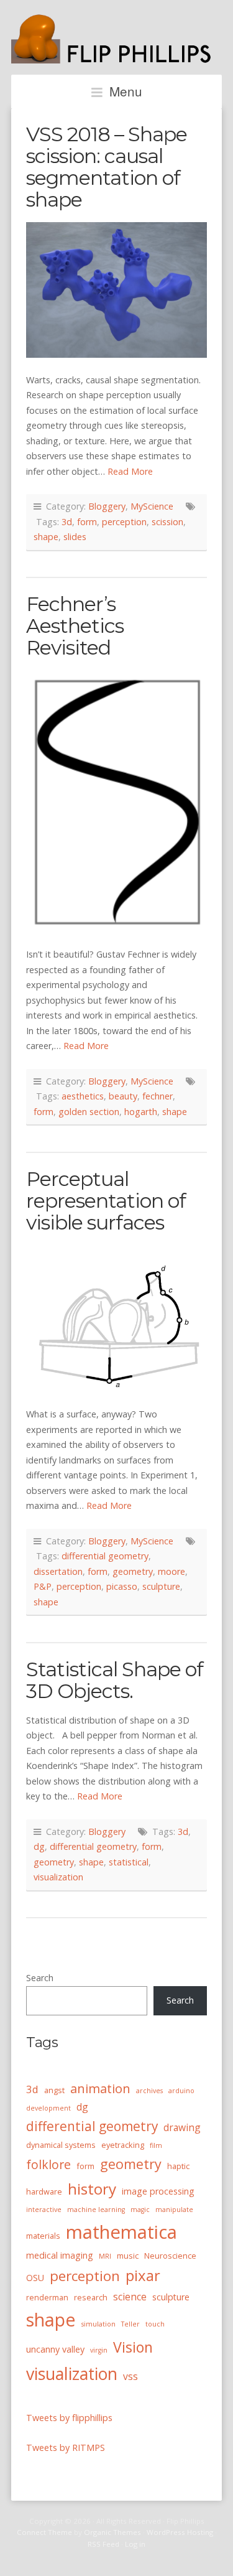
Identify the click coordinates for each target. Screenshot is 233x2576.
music (128, 2256)
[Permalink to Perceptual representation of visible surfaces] (116, 1318)
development (48, 2108)
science (130, 2297)
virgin (99, 2350)
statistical (129, 1862)
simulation (98, 2324)
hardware (44, 2191)
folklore (48, 2164)
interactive (44, 2210)
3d (67, 522)
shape (46, 537)
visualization (58, 1877)
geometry (133, 1571)
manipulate (174, 2210)
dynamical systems (61, 2145)
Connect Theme (44, 2532)
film (156, 2145)
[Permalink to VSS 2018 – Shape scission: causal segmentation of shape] (116, 290)
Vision (133, 2347)
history (92, 2189)
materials (43, 2236)
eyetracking (123, 2145)
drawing (182, 2127)
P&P (43, 1586)
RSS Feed (103, 2544)
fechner (158, 1096)
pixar (143, 2275)
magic (140, 2210)
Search (40, 1978)
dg (39, 1846)
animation (100, 2088)
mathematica (121, 2232)
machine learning (96, 2210)
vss (130, 2376)
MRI (105, 2256)
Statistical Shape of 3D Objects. (115, 1680)
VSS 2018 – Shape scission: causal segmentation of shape (107, 167)
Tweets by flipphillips (69, 2418)
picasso (122, 1586)
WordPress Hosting (180, 2532)
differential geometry (105, 1556)
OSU (35, 2278)
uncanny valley (55, 2349)
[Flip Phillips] (116, 57)
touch (155, 2324)
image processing (158, 2191)
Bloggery (107, 506)
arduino (181, 2091)
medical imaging (60, 2255)
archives (149, 2091)
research (91, 2297)
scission (167, 522)
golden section (89, 1112)
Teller (130, 2324)
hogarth (141, 1112)
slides (75, 537)
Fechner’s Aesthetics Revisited (75, 626)
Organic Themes (112, 2532)
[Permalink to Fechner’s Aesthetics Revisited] (116, 801)
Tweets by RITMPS (66, 2448)
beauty (123, 1096)
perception (124, 522)
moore (171, 1571)
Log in (135, 2544)
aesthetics (83, 1096)
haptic (178, 2166)
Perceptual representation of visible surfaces (106, 1201)
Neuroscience (170, 2256)
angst (54, 2090)
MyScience (152, 506)
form (87, 522)
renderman (47, 2297)
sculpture (161, 1586)
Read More (130, 471)
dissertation (58, 1571)
